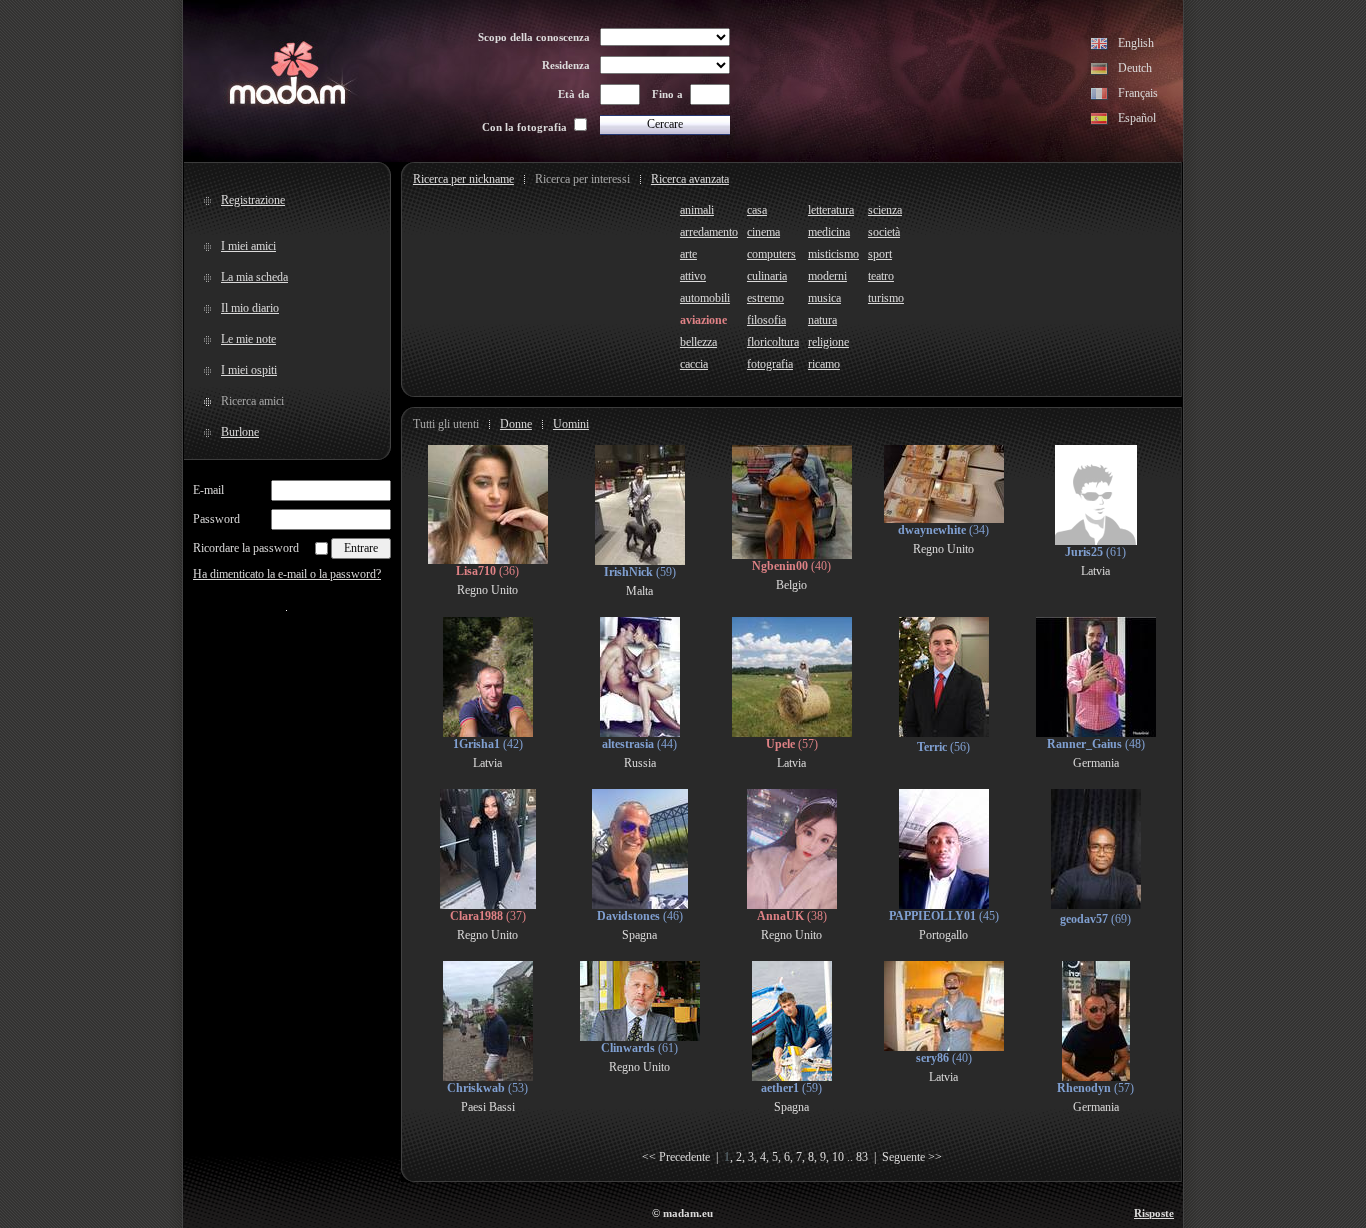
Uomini (571, 424)
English (1136, 43)
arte (688, 254)
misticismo (833, 254)
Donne (516, 424)
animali (697, 210)
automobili (705, 298)
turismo (886, 298)
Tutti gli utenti (446, 424)
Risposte (1154, 1213)
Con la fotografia (524, 127)
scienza (885, 210)
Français (1138, 93)
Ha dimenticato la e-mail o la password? (287, 574)
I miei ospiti (249, 370)
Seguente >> (912, 1157)
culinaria (767, 276)
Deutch (1135, 68)
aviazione (703, 320)
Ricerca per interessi (582, 179)
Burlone (240, 432)
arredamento (709, 232)
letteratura (831, 210)
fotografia (770, 364)
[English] (1099, 46)
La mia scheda (254, 277)
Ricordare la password (246, 548)
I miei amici (248, 246)
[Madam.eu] (288, 102)
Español (1137, 118)
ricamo (824, 364)
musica (824, 298)
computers (771, 254)
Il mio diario (250, 308)
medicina (829, 232)
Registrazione (253, 200)
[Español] (1099, 121)
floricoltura (773, 342)
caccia (694, 364)
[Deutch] (1099, 71)
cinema (763, 232)
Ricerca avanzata (690, 179)
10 (838, 1157)
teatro (881, 276)
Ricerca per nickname (463, 179)
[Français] (1099, 96)
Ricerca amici (252, 401)
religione (828, 342)
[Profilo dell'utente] (488, 560)
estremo (765, 298)
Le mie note (248, 339)
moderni (827, 276)
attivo (693, 276)
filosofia (766, 320)
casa (757, 210)
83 (862, 1157)
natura (822, 320)
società (884, 232)
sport (880, 254)
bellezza (698, 342)
